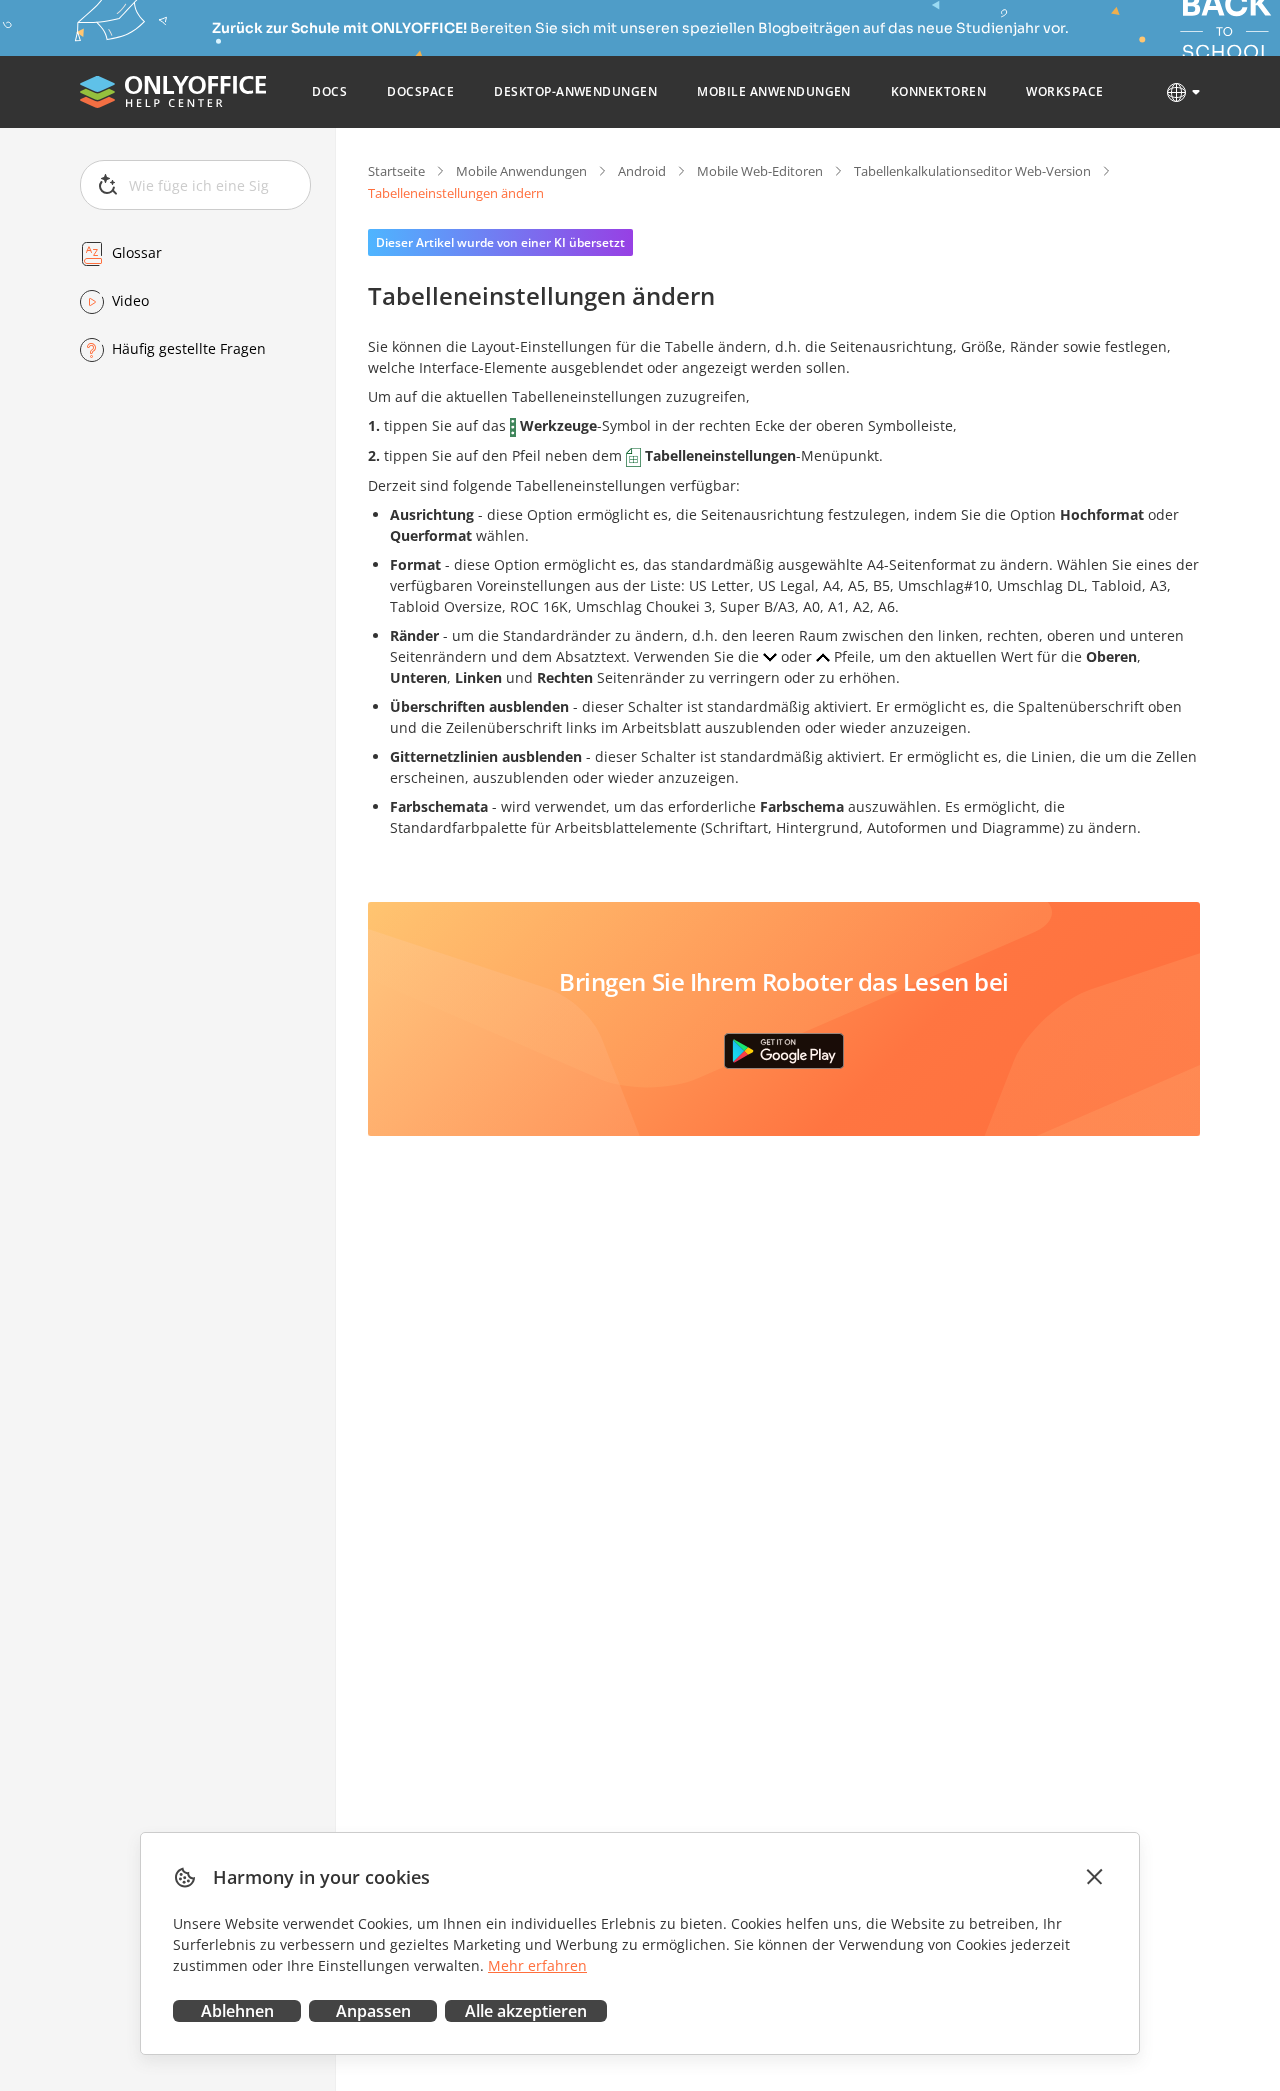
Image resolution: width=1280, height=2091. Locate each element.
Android (642, 171)
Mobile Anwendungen (521, 171)
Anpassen (373, 2011)
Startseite (396, 171)
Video (130, 301)
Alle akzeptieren (526, 2011)
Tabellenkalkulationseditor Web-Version (972, 171)
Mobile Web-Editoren (760, 171)
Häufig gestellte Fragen (189, 349)
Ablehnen (237, 2011)
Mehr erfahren (537, 1965)
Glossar (137, 253)
